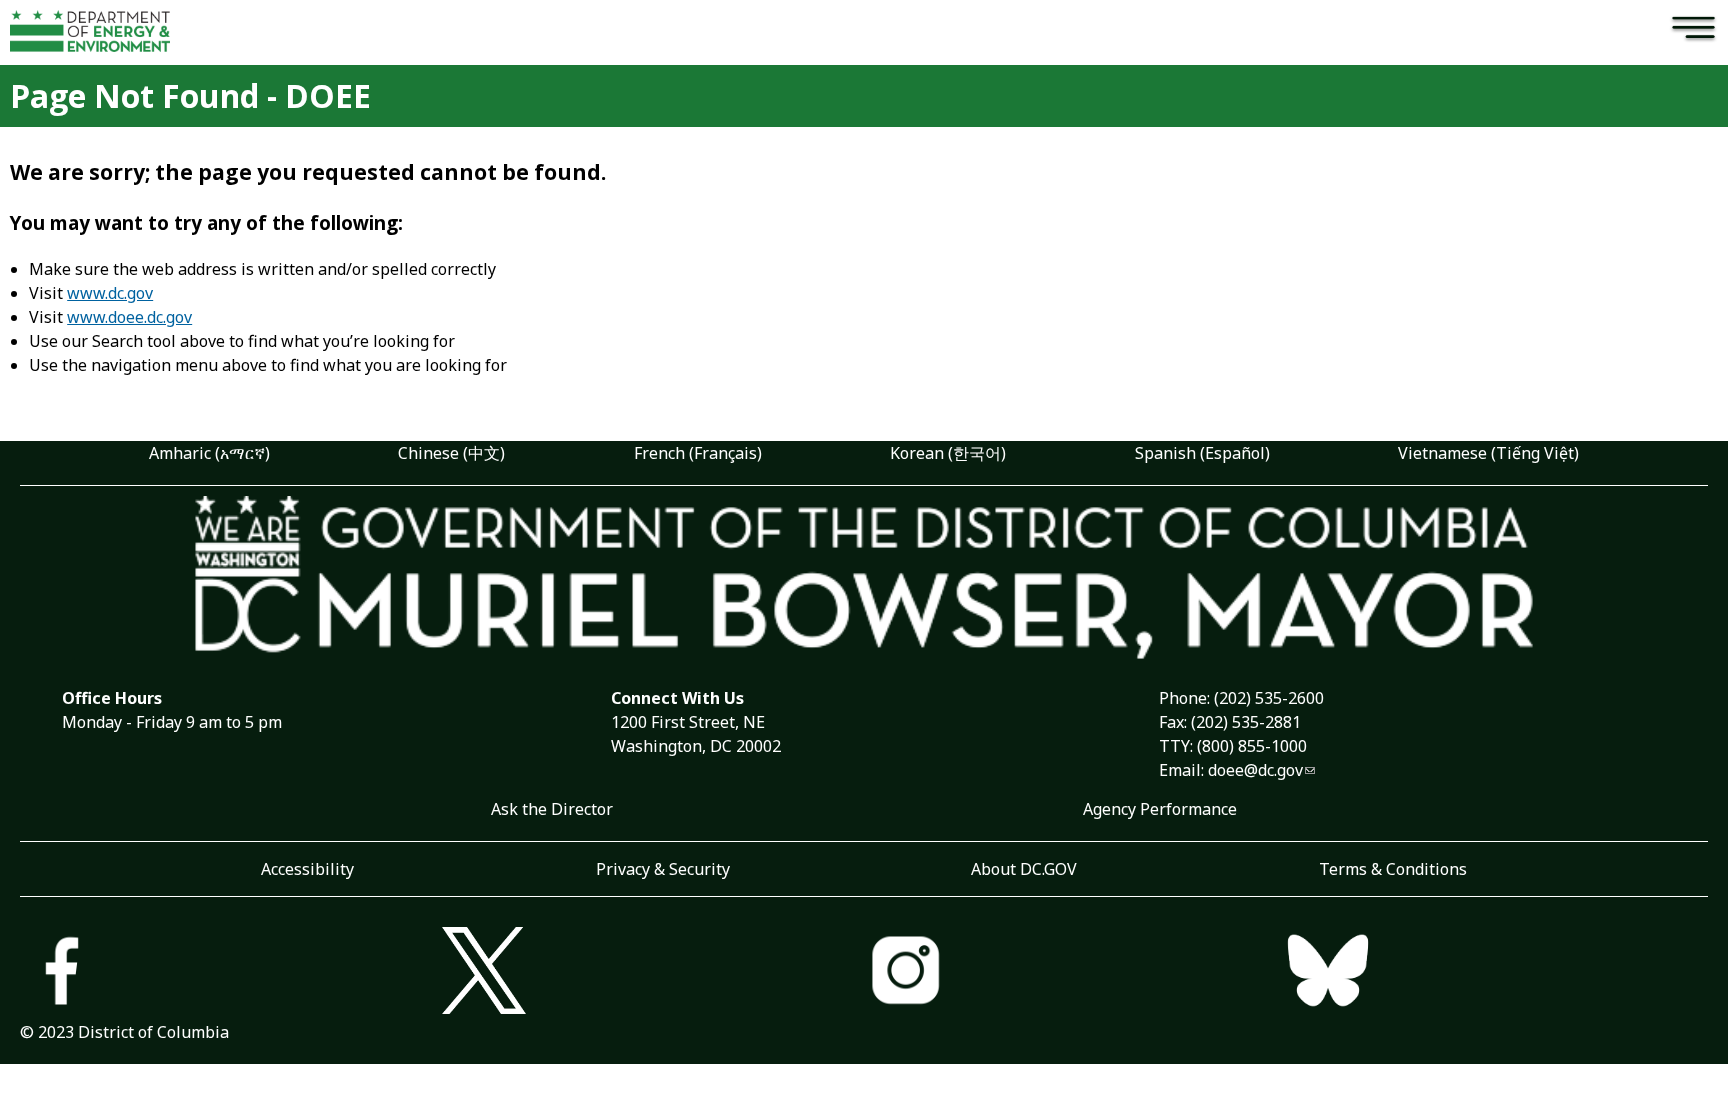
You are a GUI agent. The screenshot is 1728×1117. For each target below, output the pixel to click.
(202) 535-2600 (1269, 698)
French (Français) (698, 453)
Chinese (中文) (451, 453)
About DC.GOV (1024, 869)
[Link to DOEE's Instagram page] (1075, 973)
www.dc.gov (110, 293)
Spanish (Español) (1202, 453)
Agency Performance (1160, 809)
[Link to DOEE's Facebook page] (231, 973)
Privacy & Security (663, 869)
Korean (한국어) (948, 453)
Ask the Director (552, 809)
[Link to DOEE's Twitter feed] (653, 973)
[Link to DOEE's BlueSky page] (1497, 973)
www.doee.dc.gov (129, 317)
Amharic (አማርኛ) (209, 453)
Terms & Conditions (1393, 869)
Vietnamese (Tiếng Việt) (1488, 453)
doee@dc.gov (1255, 770)
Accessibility (307, 869)
